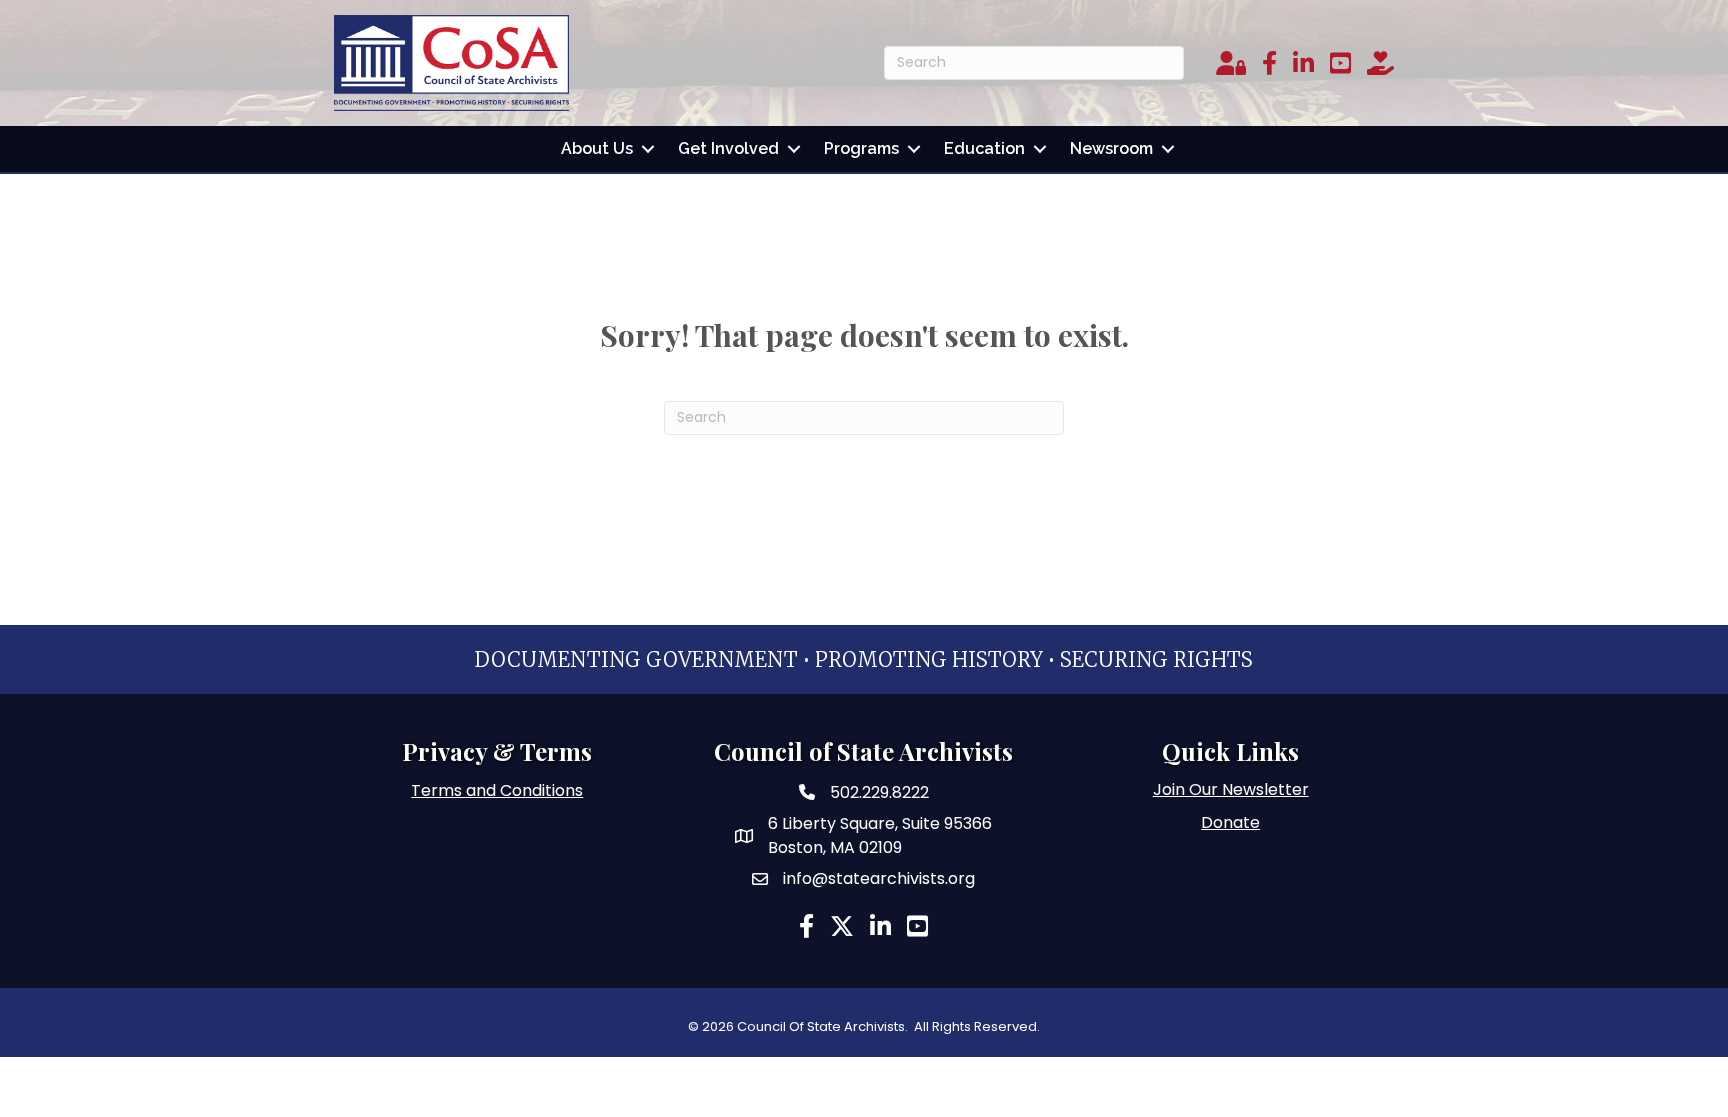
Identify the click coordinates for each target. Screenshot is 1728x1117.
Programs (861, 148)
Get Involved (728, 148)
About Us (597, 148)
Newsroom (1111, 148)
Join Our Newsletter (1231, 789)
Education (984, 148)
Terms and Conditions (497, 790)
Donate (1230, 822)
